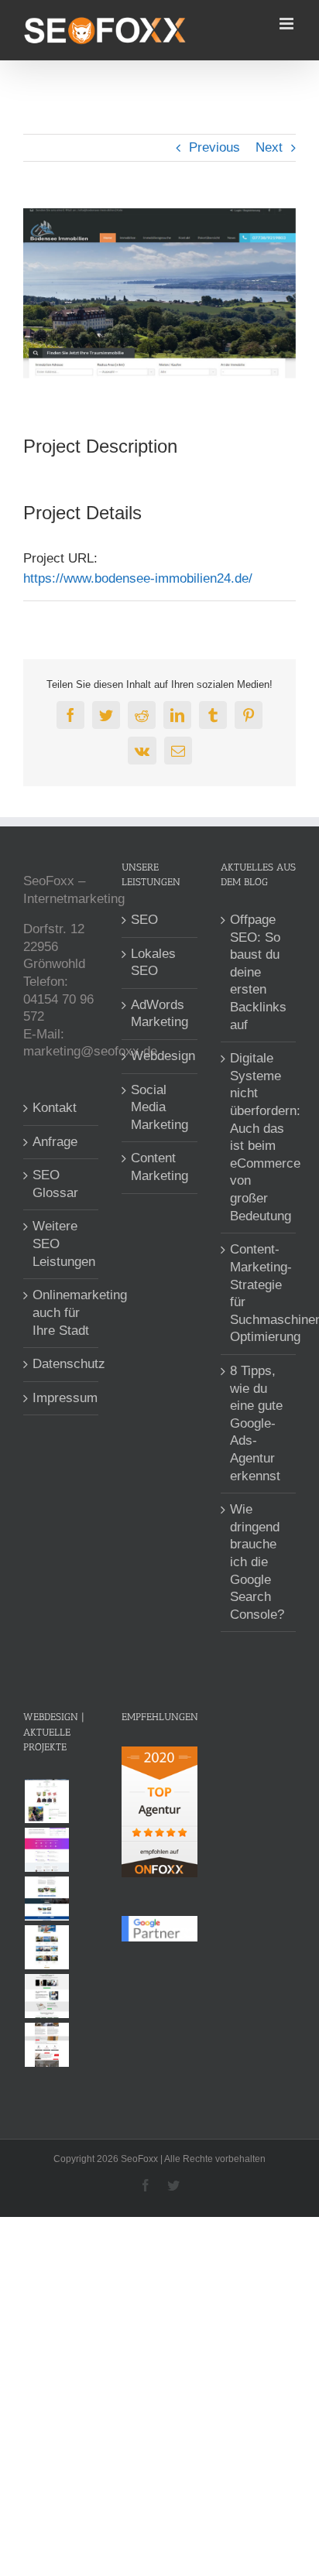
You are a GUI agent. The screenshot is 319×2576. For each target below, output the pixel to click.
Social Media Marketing (159, 1107)
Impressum (62, 1398)
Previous (214, 147)
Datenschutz (62, 1364)
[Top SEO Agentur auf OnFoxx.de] (159, 1755)
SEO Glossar (55, 1184)
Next (269, 147)
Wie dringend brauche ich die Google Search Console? (257, 1562)
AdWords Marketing (159, 1014)
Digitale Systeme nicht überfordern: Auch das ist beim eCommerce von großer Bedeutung (259, 1137)
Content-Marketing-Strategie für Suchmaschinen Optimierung (259, 1293)
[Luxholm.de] (46, 2045)
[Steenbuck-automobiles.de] (46, 1899)
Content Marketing (159, 1167)
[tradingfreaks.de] (46, 1996)
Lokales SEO (153, 963)
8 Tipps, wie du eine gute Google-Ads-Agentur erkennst (256, 1423)
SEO (144, 920)
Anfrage (55, 1142)
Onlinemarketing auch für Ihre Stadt (62, 1312)
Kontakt (55, 1108)
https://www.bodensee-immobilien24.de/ (138, 578)
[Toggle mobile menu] (288, 24)
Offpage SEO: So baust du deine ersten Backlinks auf (258, 972)
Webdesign (160, 1056)
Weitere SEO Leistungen (62, 1244)
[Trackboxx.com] (46, 1850)
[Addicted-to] (46, 1801)
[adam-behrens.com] (46, 1947)
